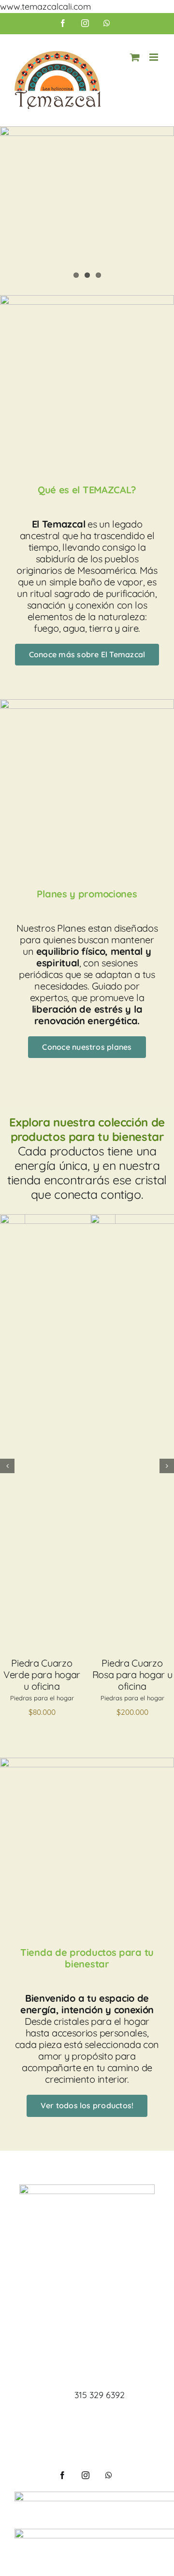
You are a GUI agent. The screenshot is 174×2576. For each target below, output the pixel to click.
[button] (7, 1466)
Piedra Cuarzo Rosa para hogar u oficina (132, 1674)
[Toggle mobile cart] (135, 57)
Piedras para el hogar (42, 1698)
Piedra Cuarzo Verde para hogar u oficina (42, 1674)
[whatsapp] (109, 2475)
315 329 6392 (100, 2395)
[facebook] (62, 2475)
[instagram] (86, 2475)
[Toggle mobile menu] (154, 57)
